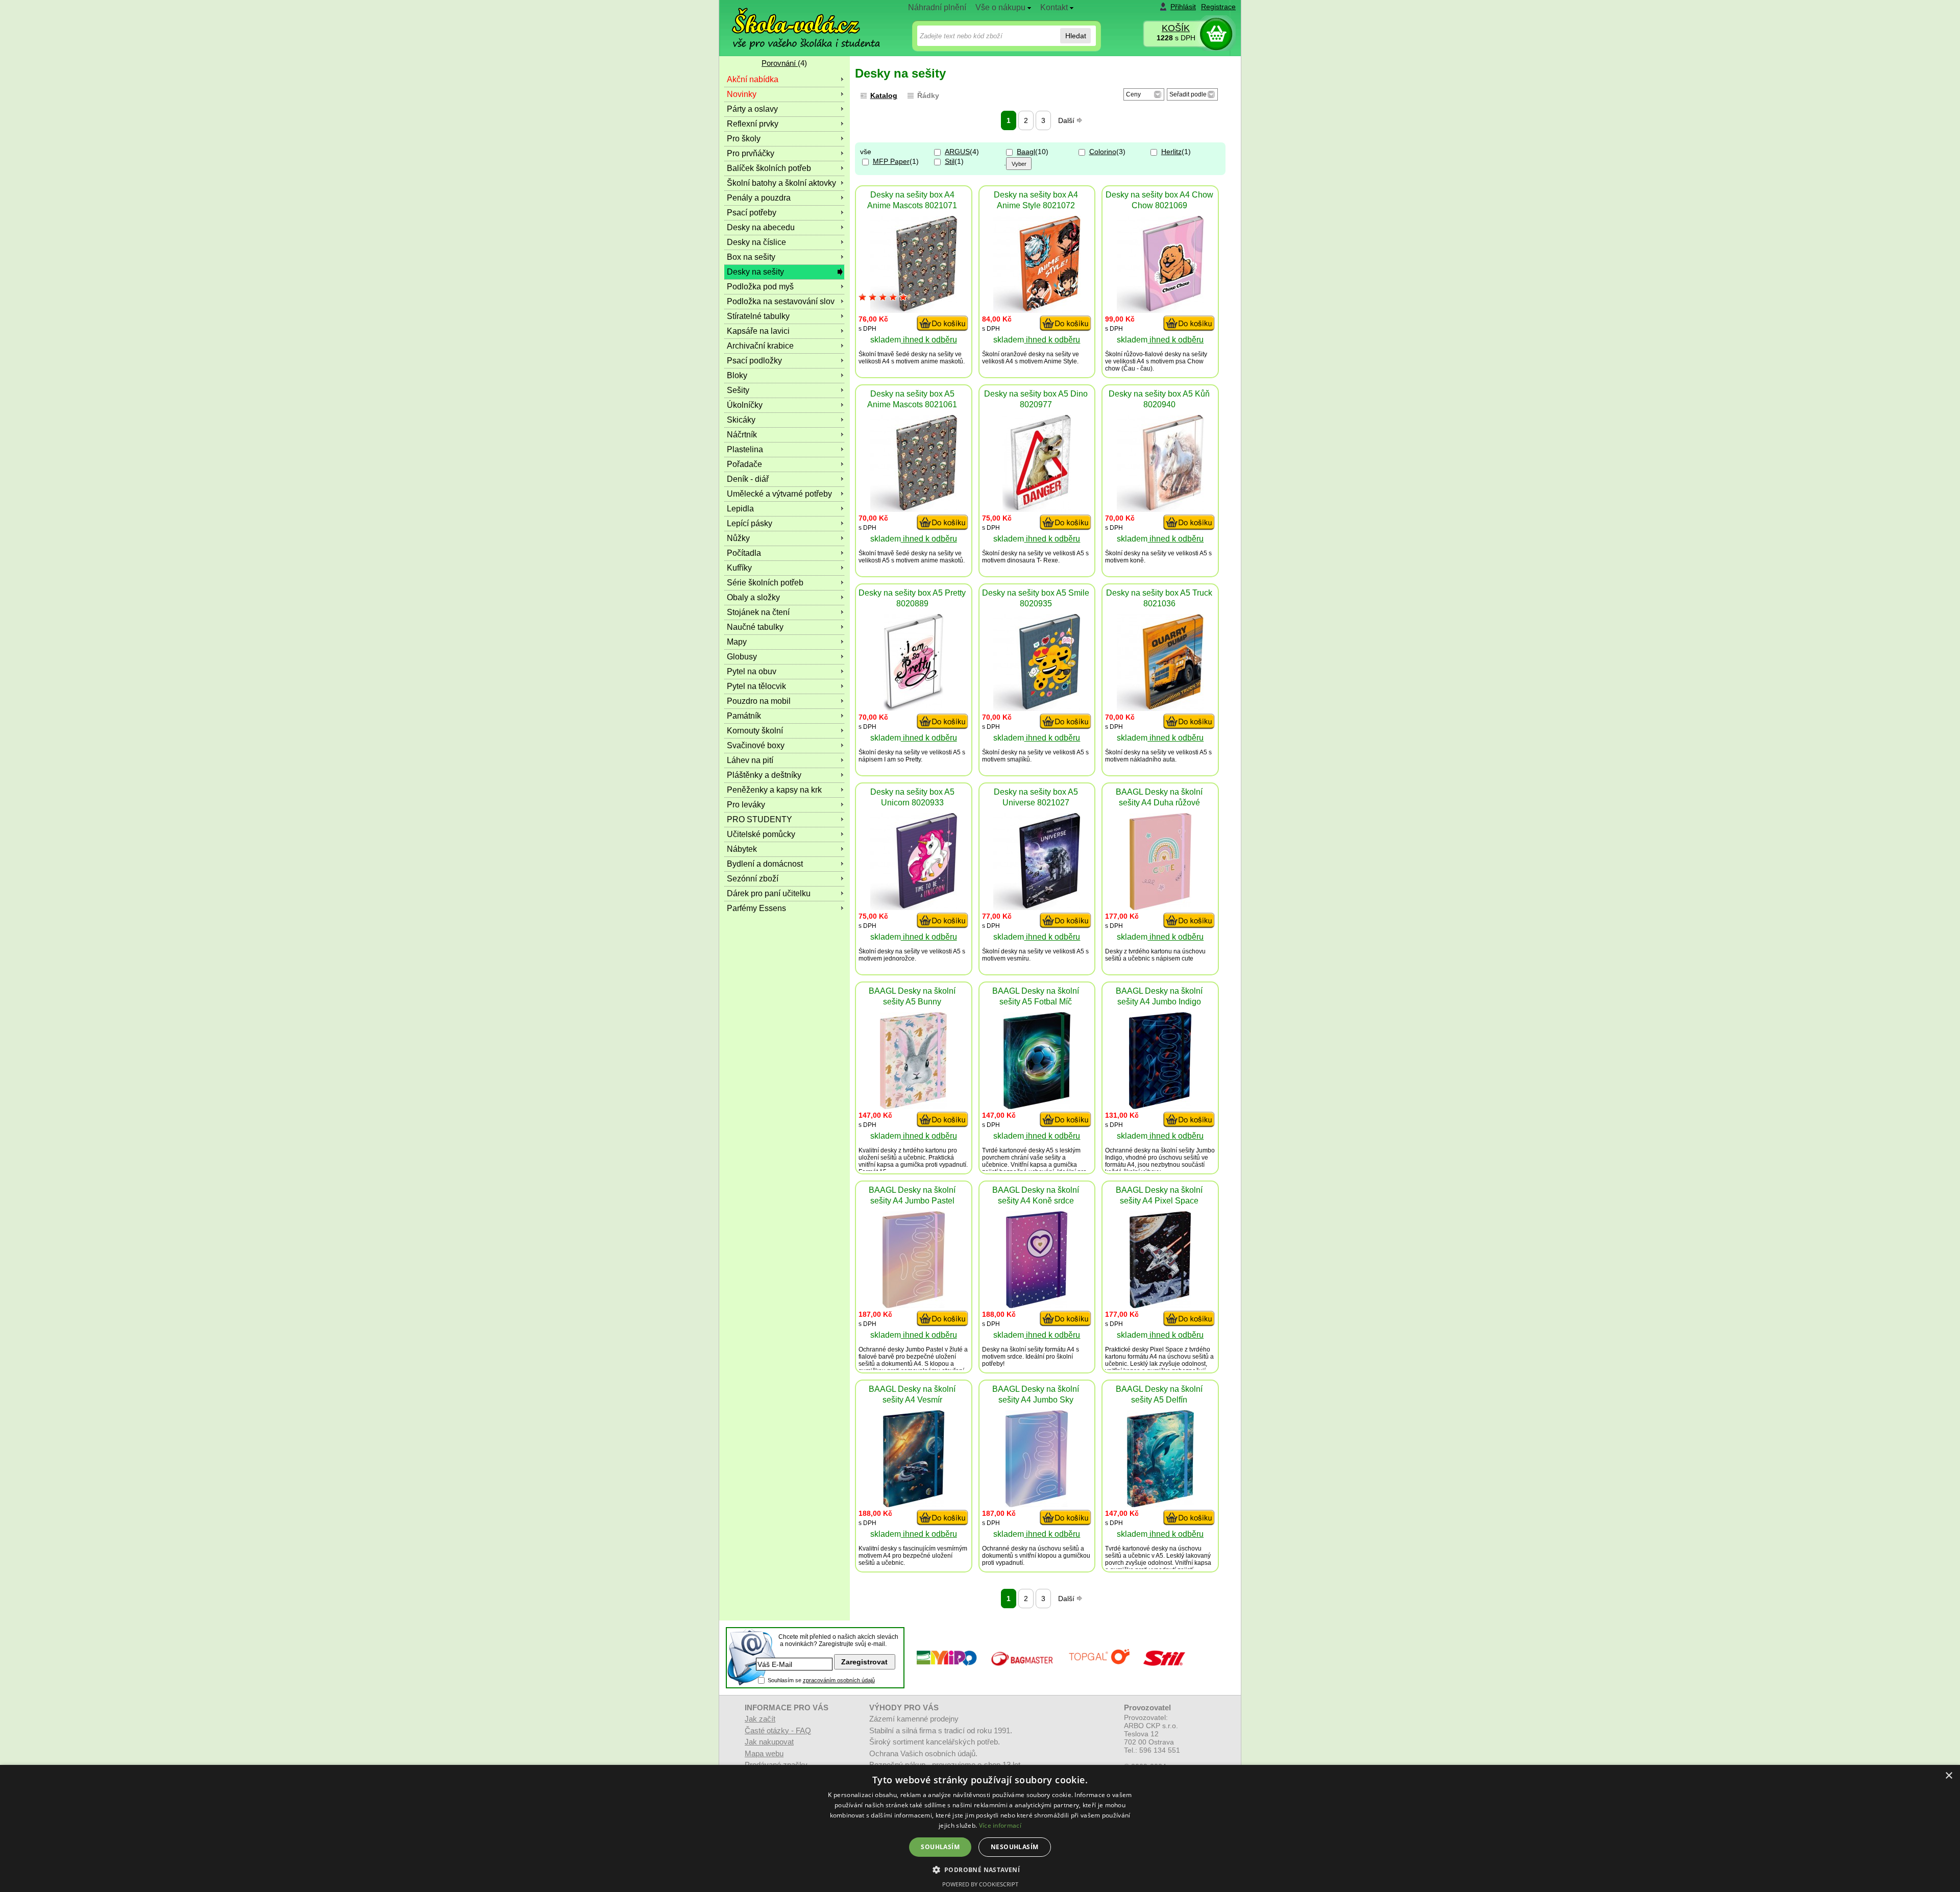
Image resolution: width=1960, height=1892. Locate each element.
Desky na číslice (756, 242)
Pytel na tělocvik (756, 686)
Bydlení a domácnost (765, 864)
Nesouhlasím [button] (1014, 1847)
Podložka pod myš (760, 287)
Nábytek (742, 849)
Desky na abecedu (761, 227)
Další (1067, 120)
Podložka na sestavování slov (781, 301)
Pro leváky (746, 805)
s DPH (1176, 38)
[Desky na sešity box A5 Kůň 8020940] (1160, 509)
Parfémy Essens (756, 908)
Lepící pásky (750, 523)
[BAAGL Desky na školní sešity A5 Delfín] (1160, 1504)
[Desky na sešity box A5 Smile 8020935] (1037, 708)
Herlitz (1171, 152)
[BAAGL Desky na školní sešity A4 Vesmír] (914, 1504)
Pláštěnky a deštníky (764, 775)
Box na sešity (751, 257)
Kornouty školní (755, 731)
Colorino (1103, 152)
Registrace (1218, 7)
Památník (744, 716)
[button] (980, 1869)
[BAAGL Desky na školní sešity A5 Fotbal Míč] (1037, 1106)
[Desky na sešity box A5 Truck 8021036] (1160, 708)
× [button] (1949, 1776)
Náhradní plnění (937, 7)
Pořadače (744, 464)
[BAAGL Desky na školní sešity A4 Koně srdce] (1037, 1305)
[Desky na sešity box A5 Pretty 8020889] (913, 708)
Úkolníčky (745, 405)
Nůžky (738, 538)
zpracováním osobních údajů (839, 1680)
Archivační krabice (760, 346)
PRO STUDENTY (759, 819)
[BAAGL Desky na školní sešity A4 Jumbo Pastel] (914, 1305)
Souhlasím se (821, 1680)
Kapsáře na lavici (758, 331)
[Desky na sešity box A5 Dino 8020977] (1037, 509)
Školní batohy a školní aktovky (781, 183)
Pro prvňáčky (751, 153)
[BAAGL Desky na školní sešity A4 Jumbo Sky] (1037, 1504)
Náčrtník (742, 435)
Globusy (742, 657)
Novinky (742, 94)
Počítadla (744, 553)
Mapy (737, 642)
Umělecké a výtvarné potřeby (779, 494)
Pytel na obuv (752, 671)
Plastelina (745, 449)
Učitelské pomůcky (761, 834)
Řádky (928, 95)
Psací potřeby (752, 213)
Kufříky (739, 568)
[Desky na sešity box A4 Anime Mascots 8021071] (914, 310)
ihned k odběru (929, 340)
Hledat (1076, 36)
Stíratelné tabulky (758, 316)
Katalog (884, 95)
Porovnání (780, 63)
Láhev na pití (750, 760)
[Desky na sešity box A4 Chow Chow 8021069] (1160, 310)
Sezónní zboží (753, 879)
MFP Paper (891, 161)
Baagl (1026, 152)
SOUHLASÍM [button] (940, 1847)
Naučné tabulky (755, 627)
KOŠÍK (1176, 28)
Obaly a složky (753, 597)
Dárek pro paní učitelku (769, 893)
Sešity (738, 390)
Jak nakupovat (769, 1742)
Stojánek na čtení (758, 612)
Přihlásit (1183, 7)
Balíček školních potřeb (769, 168)
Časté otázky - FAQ (778, 1730)
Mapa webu (764, 1753)
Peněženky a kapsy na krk (774, 790)
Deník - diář (748, 479)
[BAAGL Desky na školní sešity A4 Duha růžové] (1160, 907)
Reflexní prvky (753, 124)
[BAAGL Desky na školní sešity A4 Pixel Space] (1160, 1305)
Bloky (737, 375)
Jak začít (760, 1719)
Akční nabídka (753, 79)
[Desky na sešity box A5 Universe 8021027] (1037, 907)
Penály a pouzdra (759, 198)
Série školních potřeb (765, 583)
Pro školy (744, 139)
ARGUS (957, 152)
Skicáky (741, 420)
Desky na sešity (755, 272)
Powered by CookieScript (980, 1884)
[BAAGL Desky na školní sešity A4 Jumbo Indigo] (1160, 1106)
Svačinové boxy (756, 745)
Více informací (1000, 1825)
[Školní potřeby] (797, 21)
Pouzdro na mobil (759, 701)
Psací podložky (754, 361)
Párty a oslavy (752, 109)
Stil (950, 161)
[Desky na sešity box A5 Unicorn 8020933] (914, 907)
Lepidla (740, 509)
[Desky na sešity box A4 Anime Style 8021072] (1037, 310)
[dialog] (980, 1828)
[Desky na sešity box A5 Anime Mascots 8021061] (914, 509)
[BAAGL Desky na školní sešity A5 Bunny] (913, 1106)
